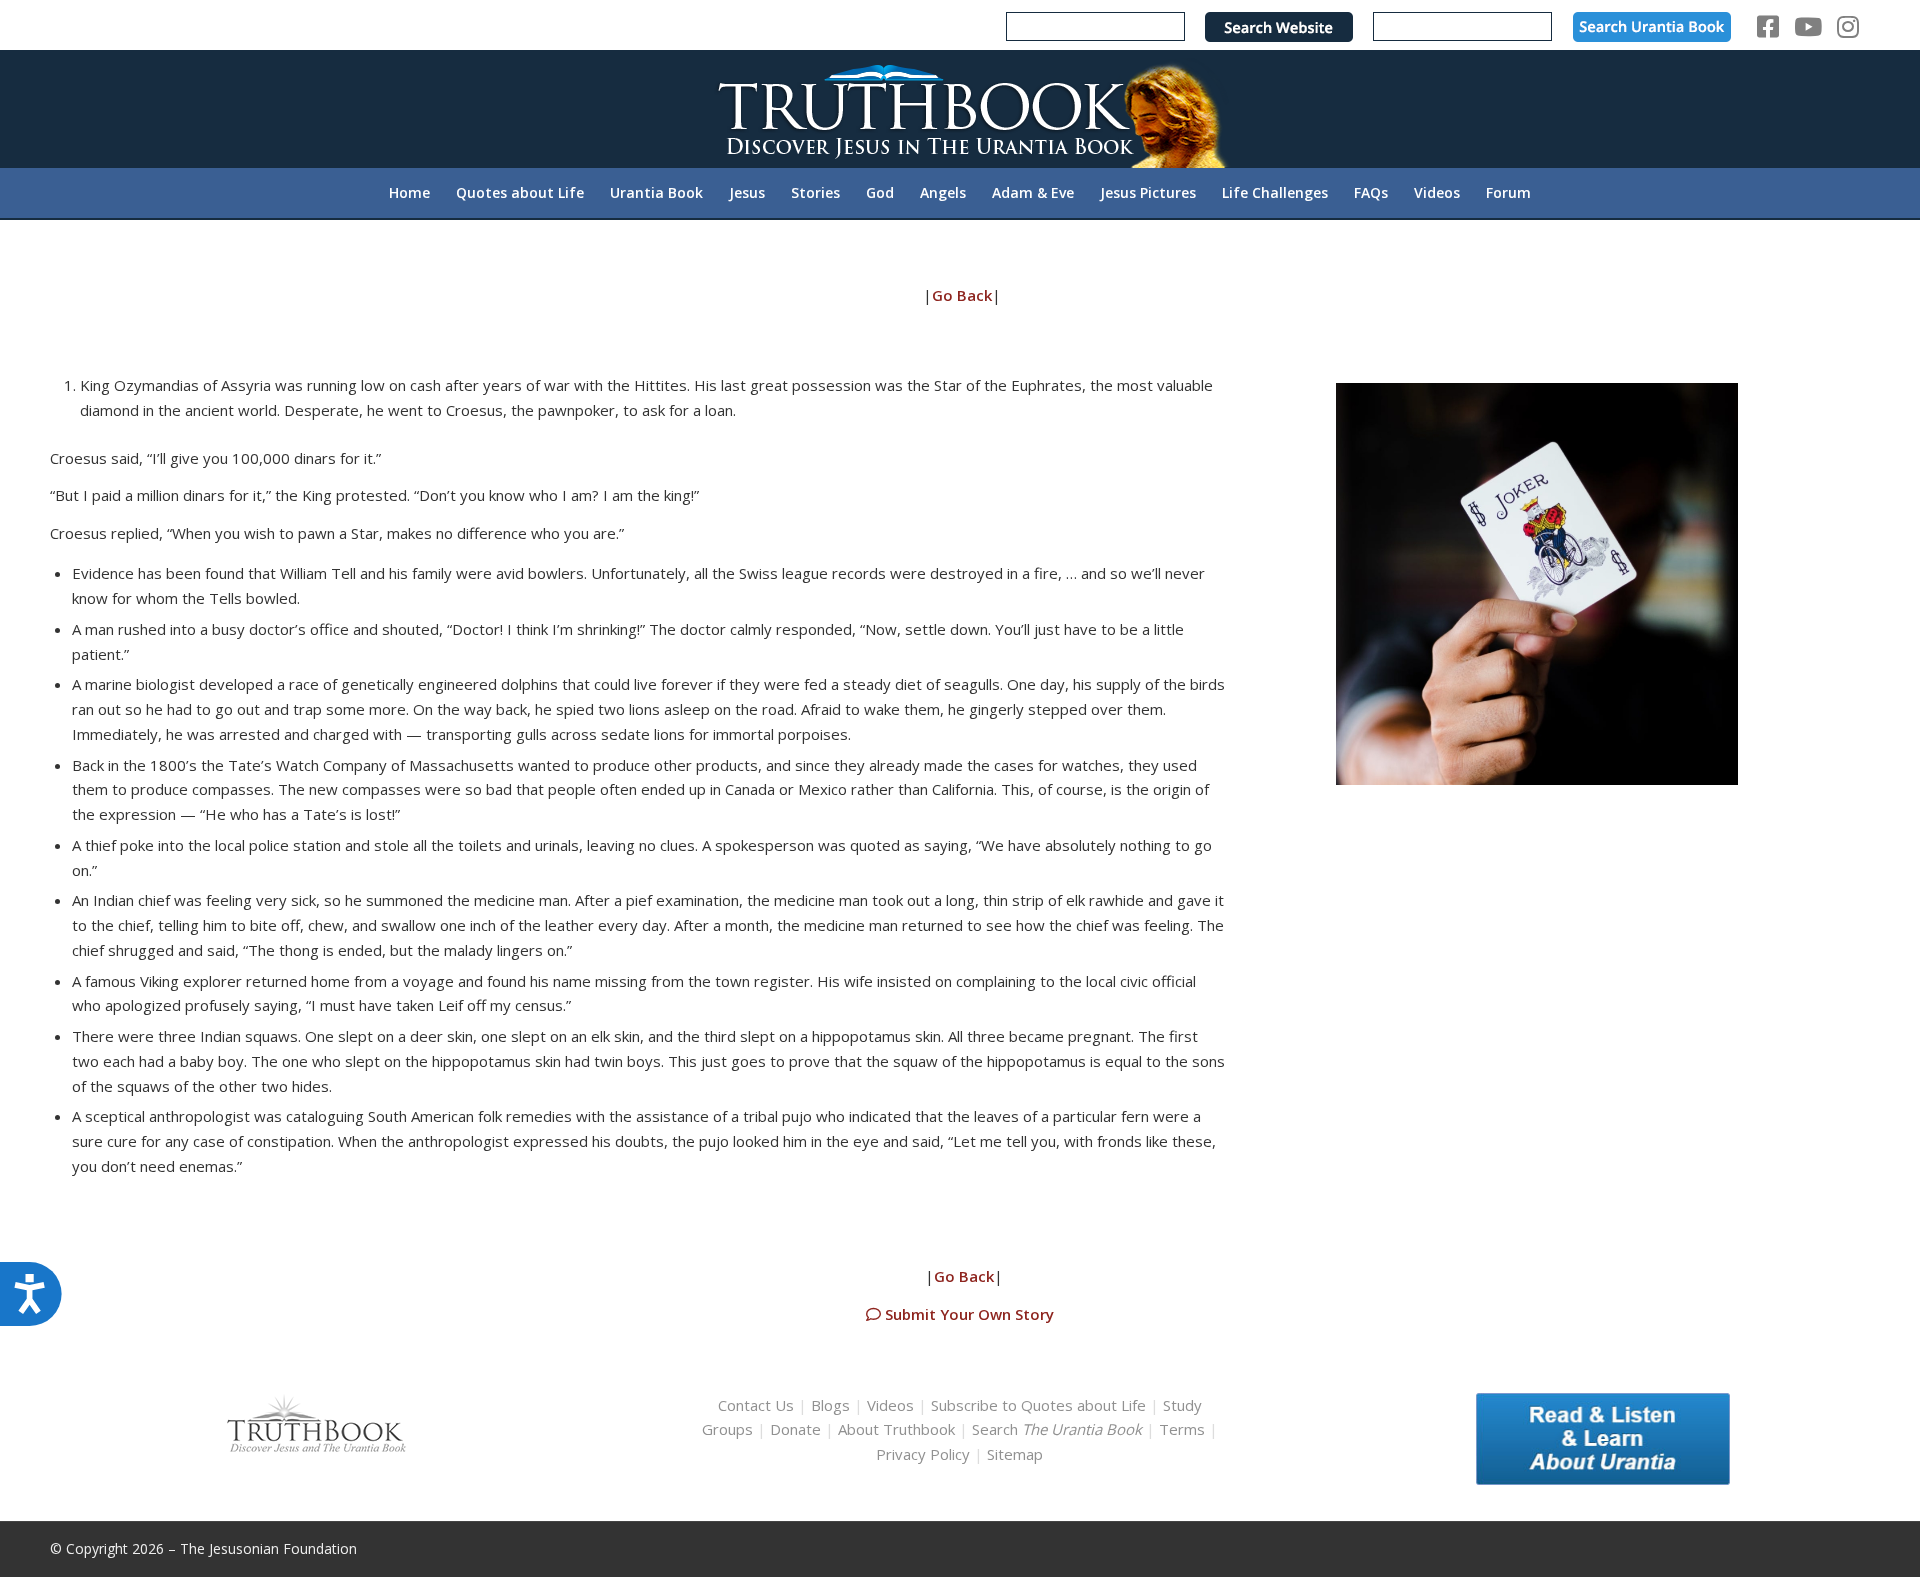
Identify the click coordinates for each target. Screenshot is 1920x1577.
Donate (795, 1429)
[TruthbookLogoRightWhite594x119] (960, 108)
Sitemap (1015, 1454)
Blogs (830, 1405)
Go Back (962, 295)
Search (1059, 1429)
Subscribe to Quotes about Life (1038, 1405)
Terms (1182, 1429)
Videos (890, 1405)
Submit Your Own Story (967, 1314)
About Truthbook (896, 1429)
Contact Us (756, 1405)
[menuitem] (409, 193)
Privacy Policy (923, 1454)
